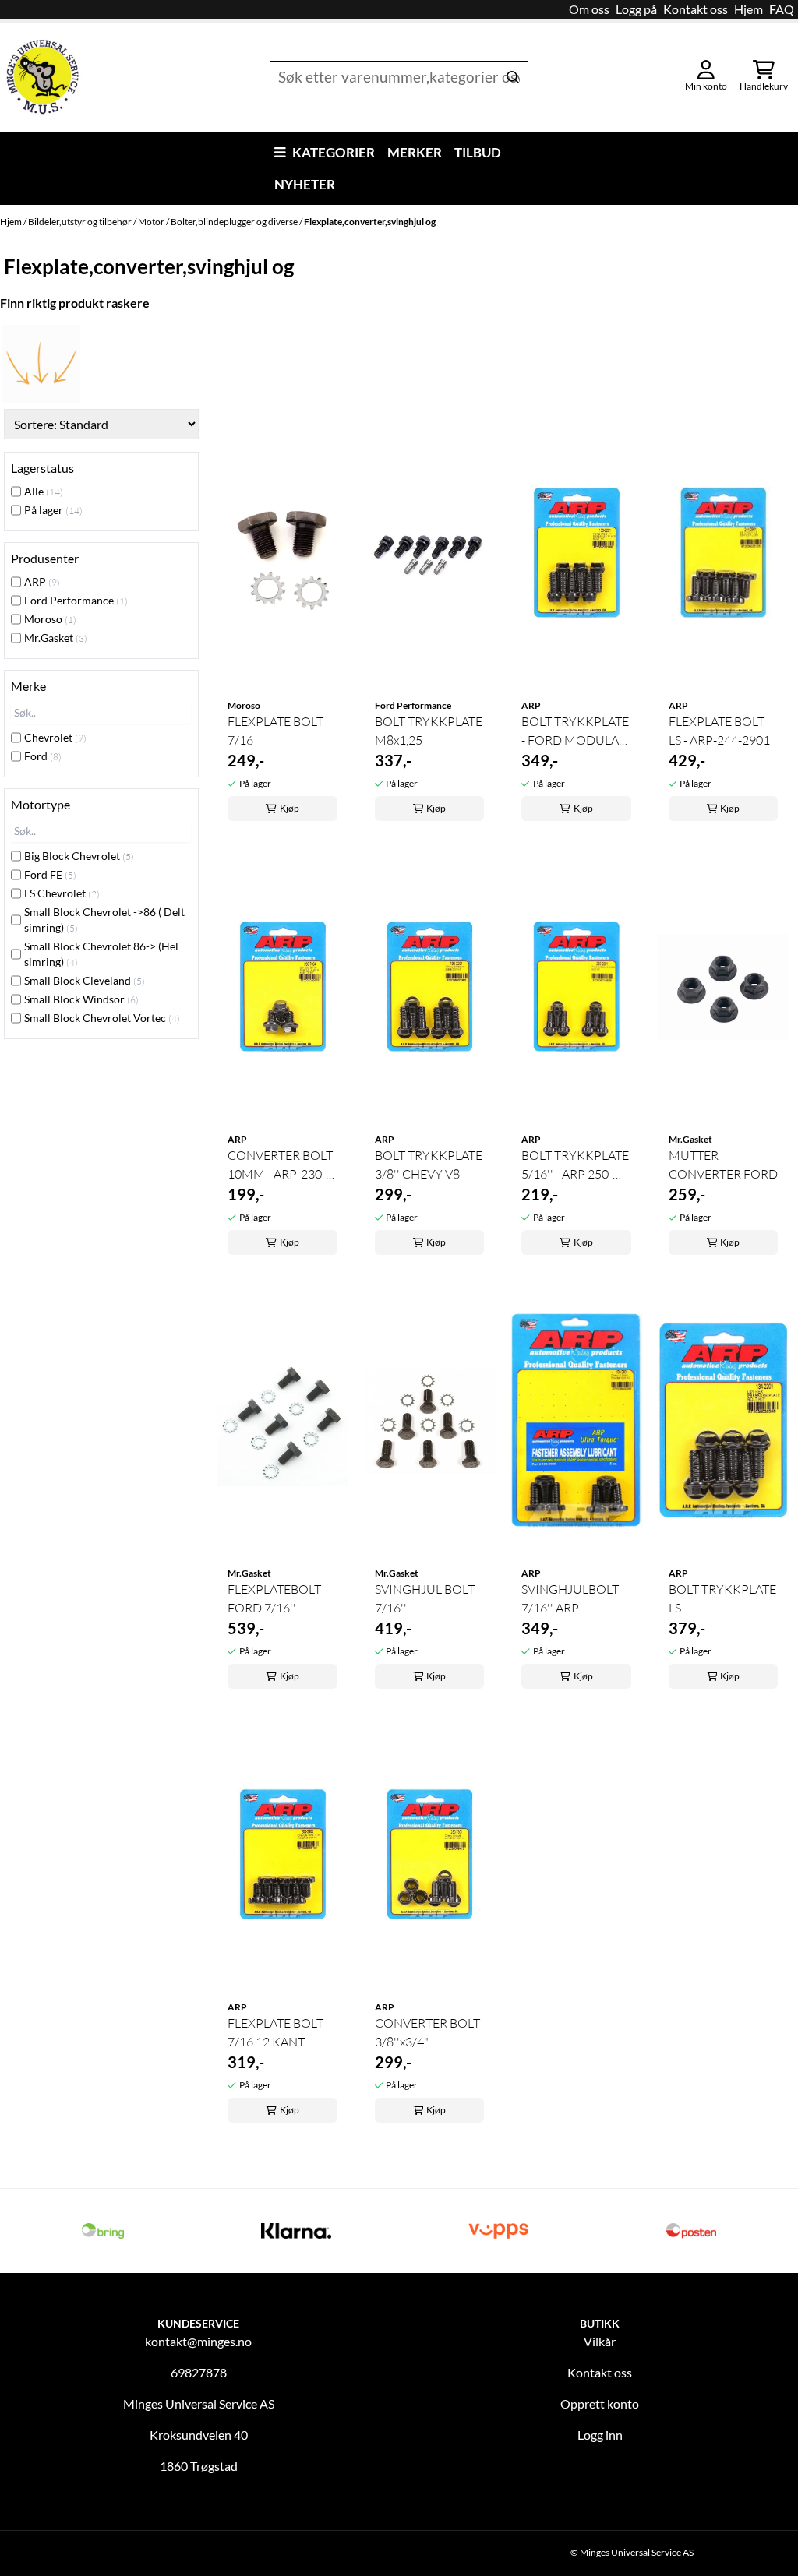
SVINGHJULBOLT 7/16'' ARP (570, 1598)
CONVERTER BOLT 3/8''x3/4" (427, 2032)
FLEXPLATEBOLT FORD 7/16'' (274, 1598)
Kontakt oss (696, 9)
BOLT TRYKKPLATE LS (722, 1598)
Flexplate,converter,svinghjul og (370, 222)
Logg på (636, 9)
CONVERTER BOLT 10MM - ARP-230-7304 (280, 1165)
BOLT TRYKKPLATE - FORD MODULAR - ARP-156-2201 (575, 731)
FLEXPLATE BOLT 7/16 (275, 731)
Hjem (749, 9)
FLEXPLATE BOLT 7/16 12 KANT (275, 2032)
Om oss (589, 9)
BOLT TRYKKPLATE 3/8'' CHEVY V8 (429, 1165)
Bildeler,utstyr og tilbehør (81, 222)
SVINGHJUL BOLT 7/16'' (425, 1598)
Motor (152, 222)
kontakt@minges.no (198, 2341)
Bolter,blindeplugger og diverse (235, 222)
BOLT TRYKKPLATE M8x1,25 (429, 731)
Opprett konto (600, 2403)
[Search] (513, 77)
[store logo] (43, 77)
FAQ (782, 9)
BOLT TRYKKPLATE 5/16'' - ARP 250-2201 (575, 1165)
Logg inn (600, 2435)
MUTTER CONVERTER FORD (723, 1165)
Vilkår (600, 2341)
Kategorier (334, 152)
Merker (415, 152)
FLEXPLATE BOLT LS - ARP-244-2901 (719, 731)
